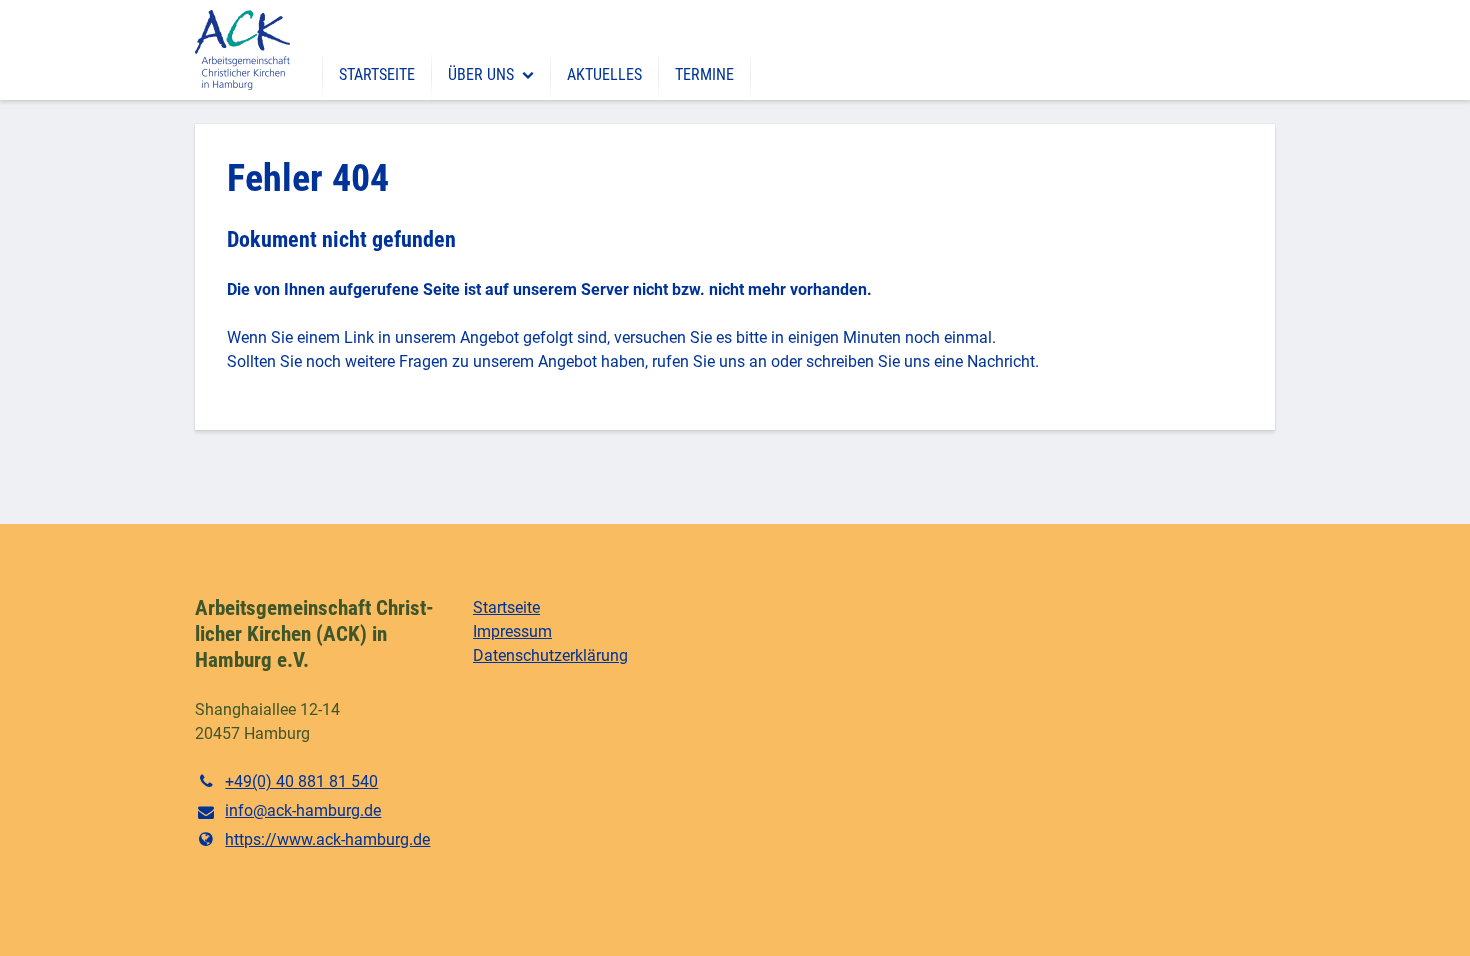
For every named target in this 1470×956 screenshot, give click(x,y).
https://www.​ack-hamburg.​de (327, 839)
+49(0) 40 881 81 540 (301, 781)
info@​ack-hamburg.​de (303, 810)
